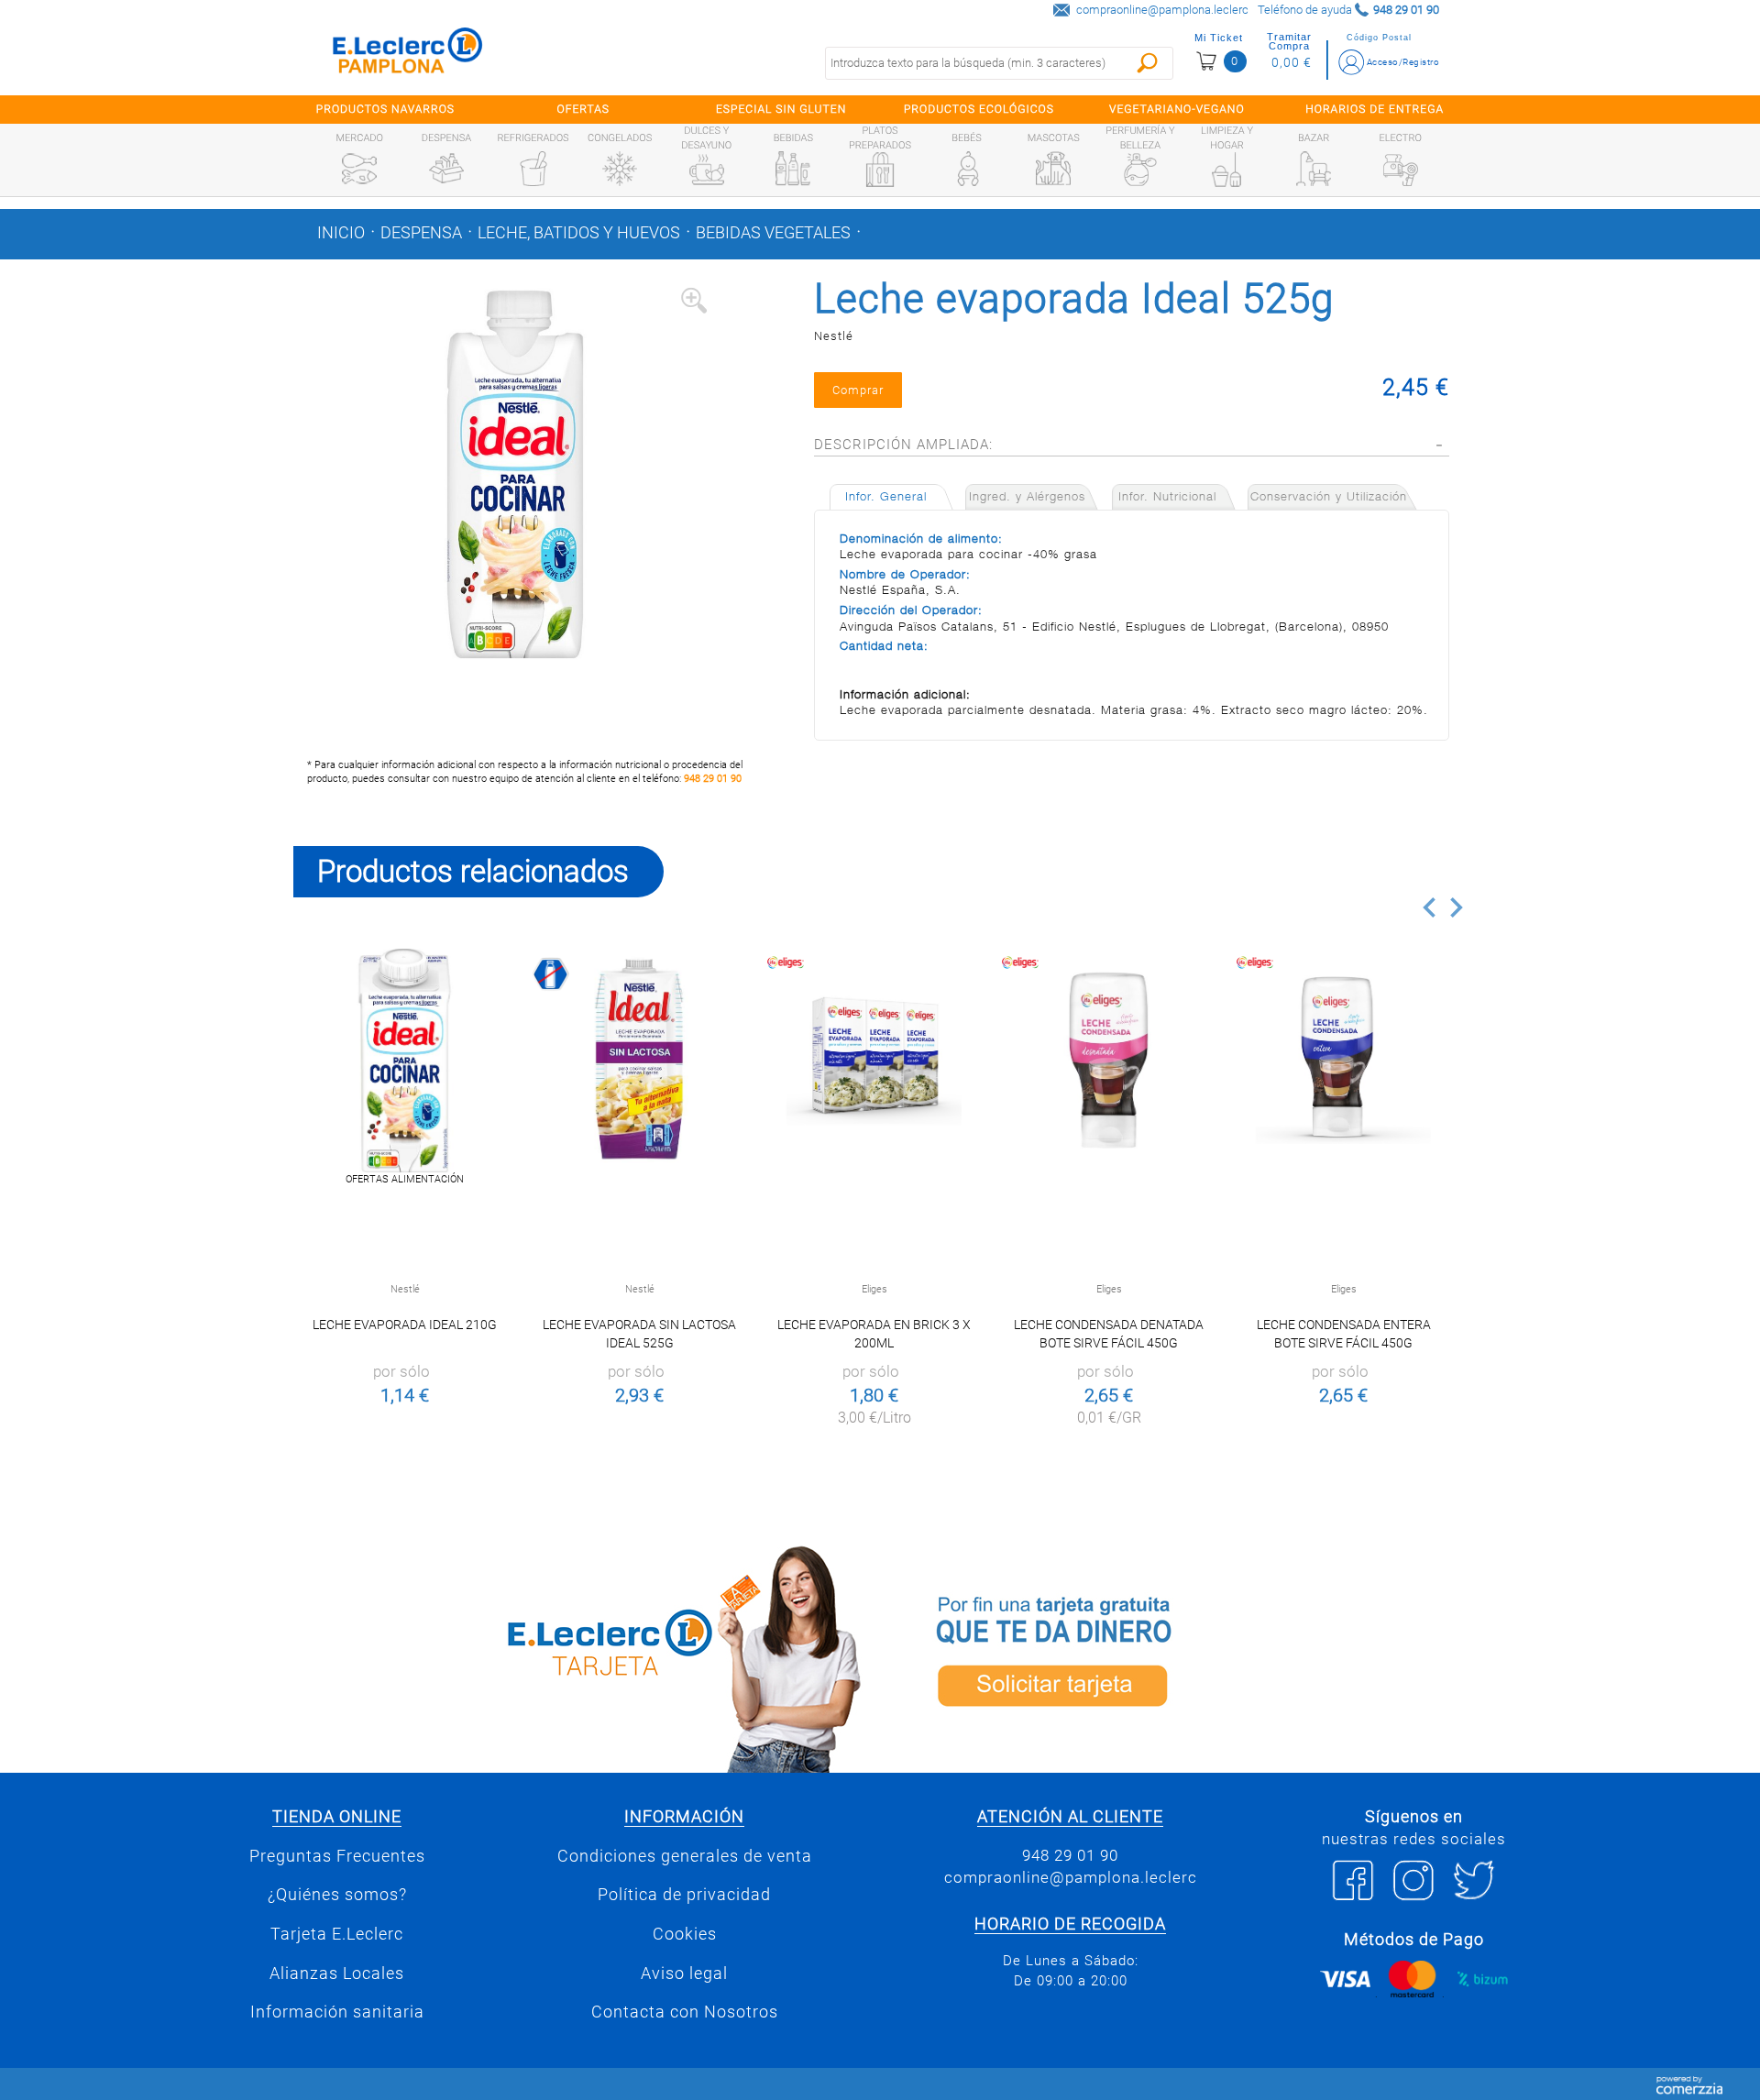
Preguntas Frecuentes (337, 1856)
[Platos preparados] (880, 170)
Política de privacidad (684, 1895)
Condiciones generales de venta (685, 1856)
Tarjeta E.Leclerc (337, 1934)
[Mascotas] (1053, 169)
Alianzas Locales (337, 1974)
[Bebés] (967, 169)
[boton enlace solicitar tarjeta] (1178, 1656)
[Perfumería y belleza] (1140, 170)
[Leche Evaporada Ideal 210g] (405, 1060)
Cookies (685, 1934)
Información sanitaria (337, 2012)
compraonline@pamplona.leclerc (1162, 10)
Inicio (341, 233)
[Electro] (1401, 169)
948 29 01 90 (713, 779)
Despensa (421, 233)
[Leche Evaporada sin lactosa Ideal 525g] (639, 1060)
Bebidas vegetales (773, 233)
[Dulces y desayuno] (707, 170)
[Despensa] (446, 169)
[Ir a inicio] (408, 55)
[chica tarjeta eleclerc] (582, 1656)
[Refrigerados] (533, 169)
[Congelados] (620, 169)
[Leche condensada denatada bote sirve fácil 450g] (1109, 1060)
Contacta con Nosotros (685, 2012)
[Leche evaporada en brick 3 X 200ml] (874, 1060)
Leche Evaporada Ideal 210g (405, 1325)
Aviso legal (684, 1974)
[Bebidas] (793, 169)
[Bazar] (1314, 169)
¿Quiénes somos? (337, 1895)
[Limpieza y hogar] (1226, 170)
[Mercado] (359, 169)
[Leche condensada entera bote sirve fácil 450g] (1343, 1060)
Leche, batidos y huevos (579, 233)
